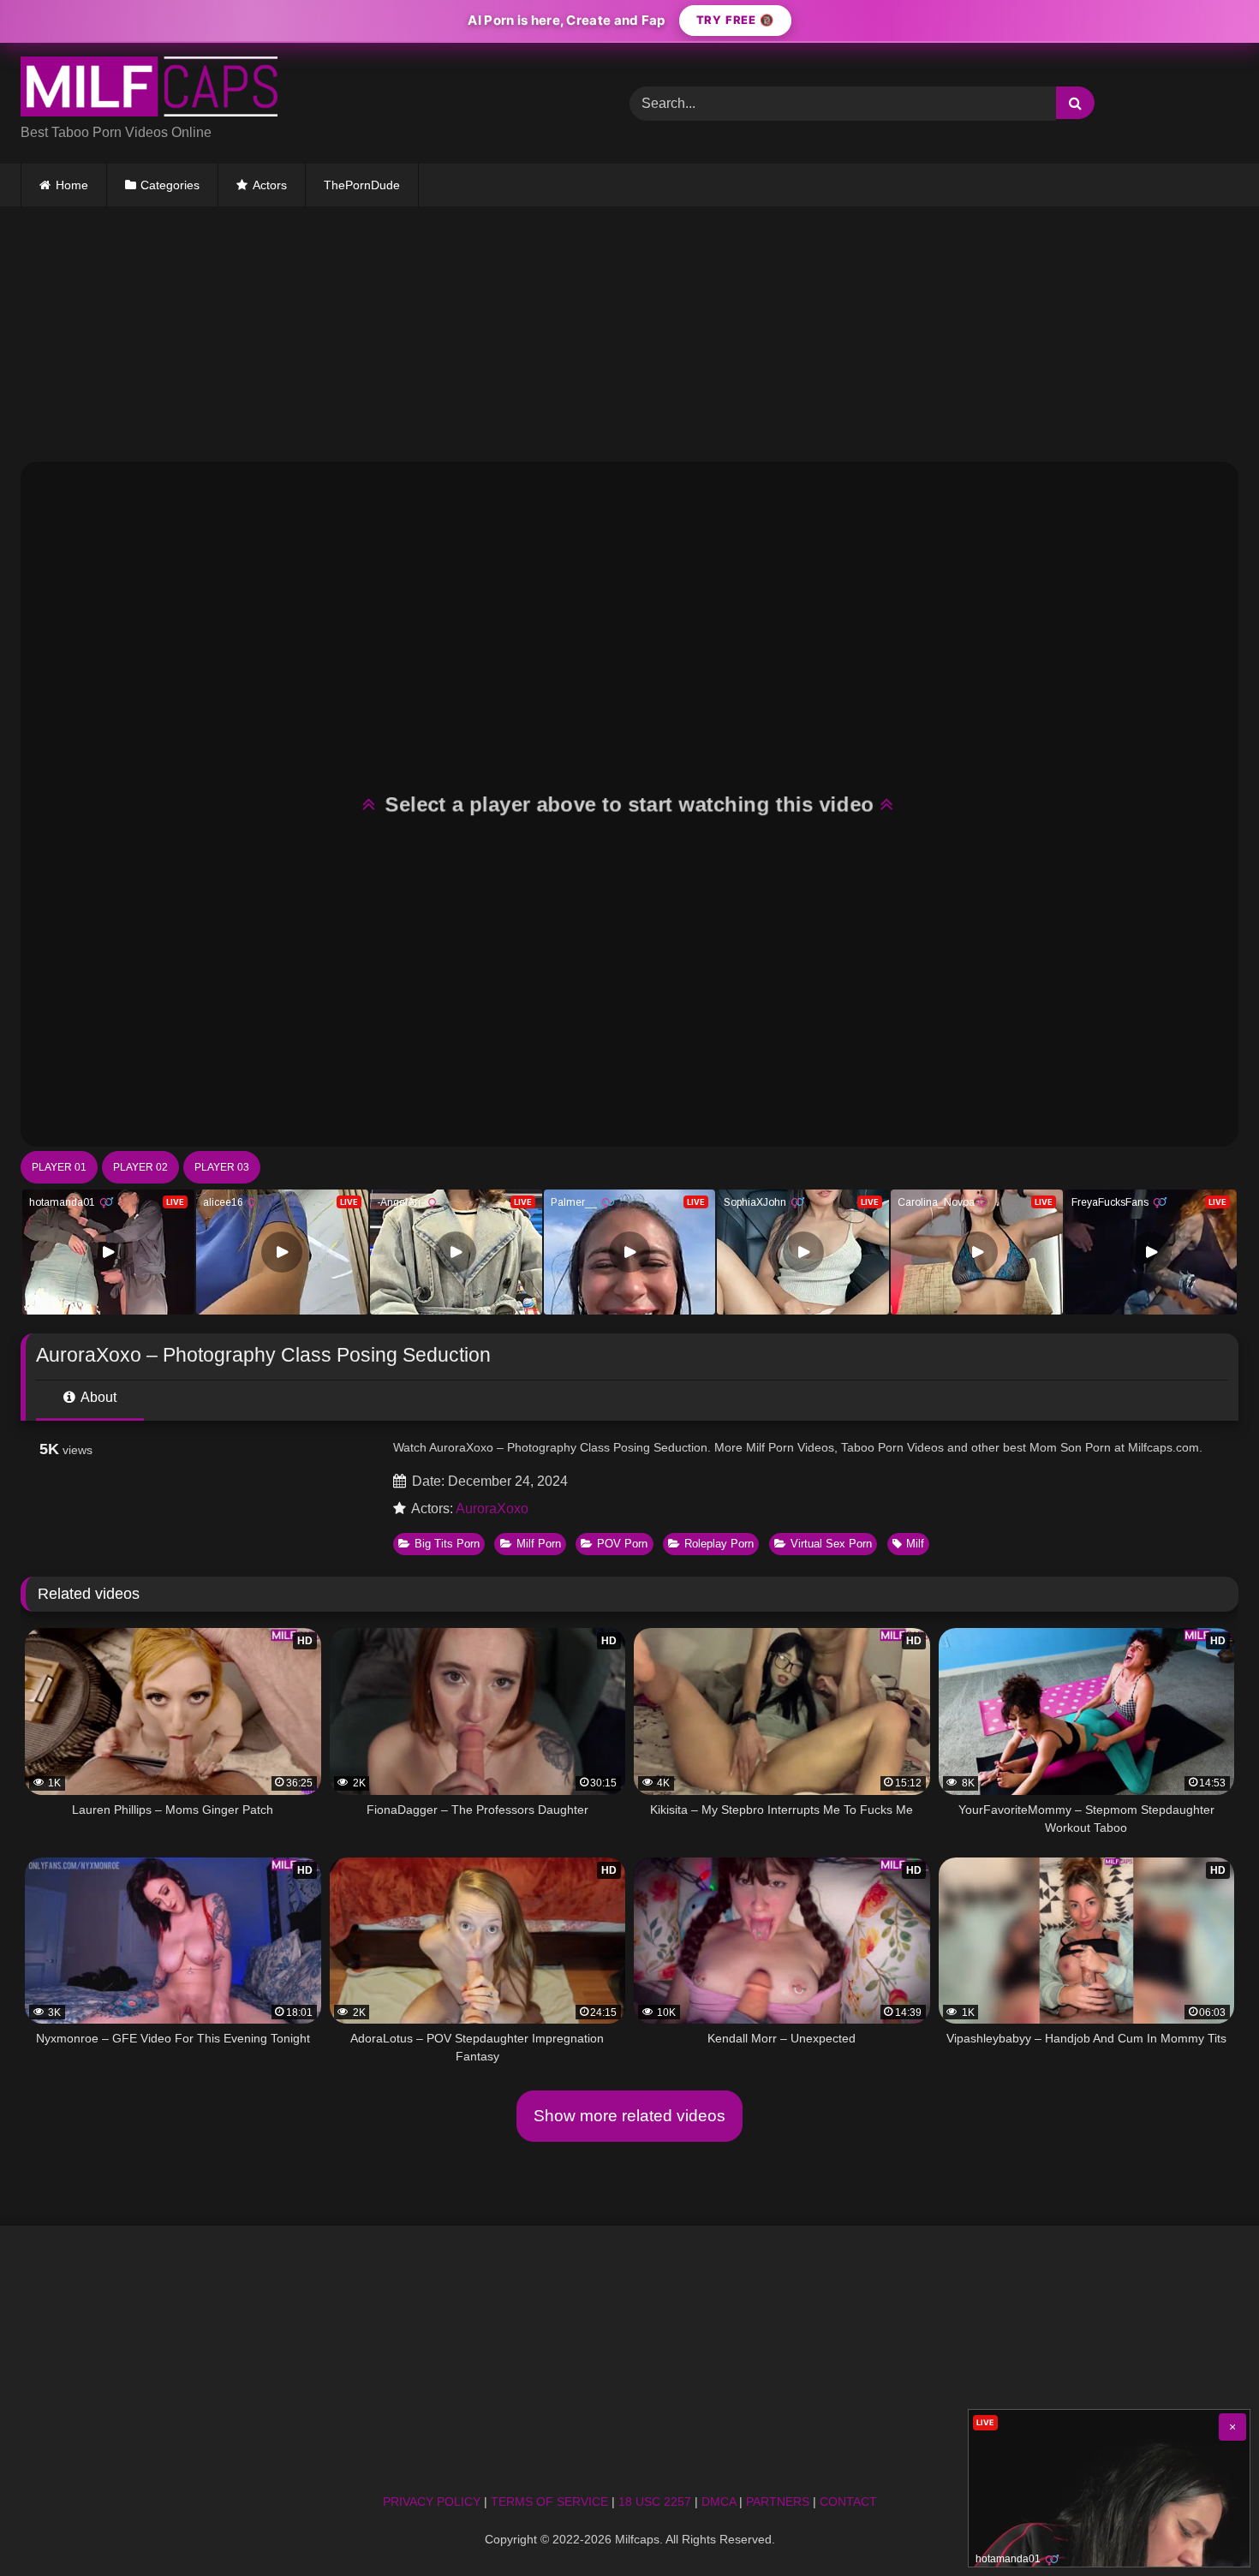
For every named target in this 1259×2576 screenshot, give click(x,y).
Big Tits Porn (447, 1544)
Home (72, 185)
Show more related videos (629, 2116)
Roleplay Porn (719, 1544)
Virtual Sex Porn (831, 1544)
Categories (170, 185)
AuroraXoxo (492, 1509)
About (97, 1397)
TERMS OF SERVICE (549, 2501)
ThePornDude (362, 185)
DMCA (719, 2501)
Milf (915, 1544)
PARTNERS (778, 2501)
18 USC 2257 (655, 2501)
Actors (270, 185)
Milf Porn (539, 1544)
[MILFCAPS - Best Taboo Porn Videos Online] (149, 89)
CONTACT (848, 2501)
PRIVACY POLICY (432, 2501)
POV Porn (622, 1544)
